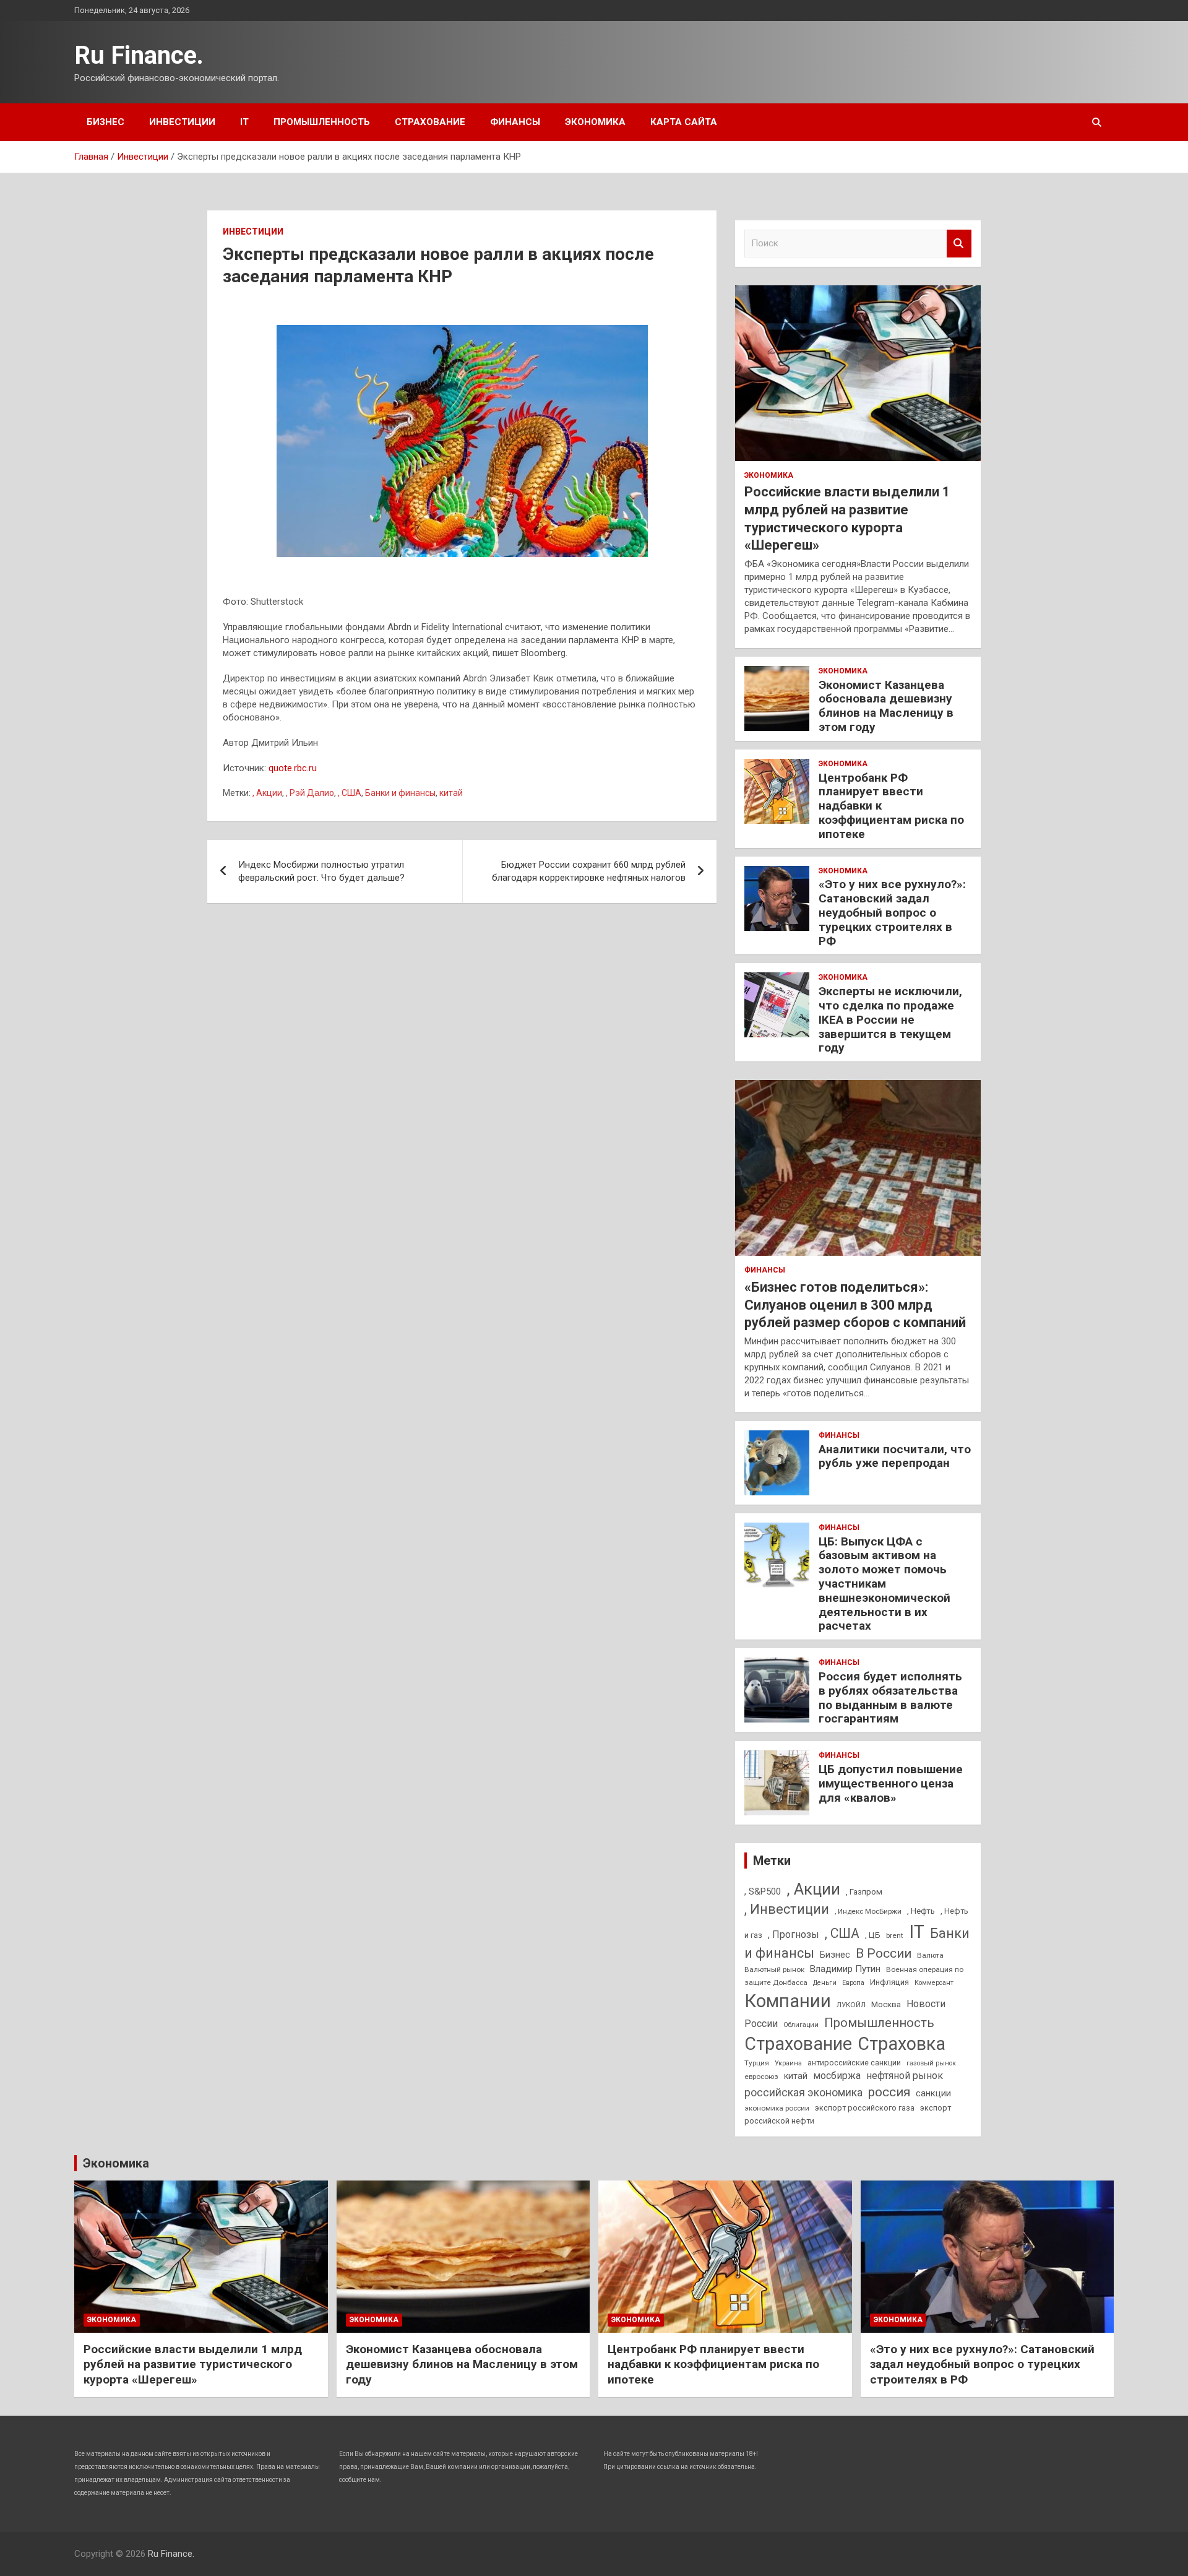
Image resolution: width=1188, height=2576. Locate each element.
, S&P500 (763, 1891)
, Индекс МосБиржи (868, 1911)
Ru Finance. (139, 55)
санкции (933, 2093)
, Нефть (921, 1911)
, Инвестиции (787, 1909)
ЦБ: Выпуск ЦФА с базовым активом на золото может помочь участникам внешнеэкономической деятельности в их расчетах (885, 1584)
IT (244, 122)
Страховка (902, 2044)
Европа (853, 1983)
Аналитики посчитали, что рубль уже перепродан (895, 1456)
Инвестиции (182, 122)
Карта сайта (684, 122)
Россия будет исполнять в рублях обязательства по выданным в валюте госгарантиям (890, 1697)
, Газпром (864, 1892)
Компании (788, 2001)
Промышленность (322, 122)
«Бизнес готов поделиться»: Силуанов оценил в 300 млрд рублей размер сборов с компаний (855, 1305)
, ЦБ (873, 1935)
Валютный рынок (774, 1969)
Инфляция (889, 1982)
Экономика (595, 122)
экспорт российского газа (865, 2108)
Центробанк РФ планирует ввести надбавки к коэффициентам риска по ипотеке (713, 2364)
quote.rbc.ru (293, 768)
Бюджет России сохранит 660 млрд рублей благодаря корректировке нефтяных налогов (589, 871)
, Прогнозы (794, 1934)
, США (350, 793)
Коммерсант (934, 1983)
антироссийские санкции (854, 2063)
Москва (886, 2004)
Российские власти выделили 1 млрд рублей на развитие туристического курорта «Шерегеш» (193, 2364)
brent (895, 1935)
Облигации (801, 2025)
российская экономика (803, 2093)
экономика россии (777, 2108)
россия (889, 2092)
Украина (788, 2063)
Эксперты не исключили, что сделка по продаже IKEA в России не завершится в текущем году (890, 1019)
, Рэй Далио (310, 793)
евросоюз (761, 2077)
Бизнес (105, 122)
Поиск (959, 244)
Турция (757, 2063)
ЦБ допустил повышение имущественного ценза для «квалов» (891, 1783)
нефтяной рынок (905, 2076)
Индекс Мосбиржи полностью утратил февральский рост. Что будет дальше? (321, 871)
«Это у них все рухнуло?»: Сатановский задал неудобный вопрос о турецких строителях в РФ (892, 912)
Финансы (515, 122)
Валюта (930, 1955)
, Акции (267, 793)
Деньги (825, 1983)
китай (451, 793)
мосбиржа (837, 2076)
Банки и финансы (400, 793)
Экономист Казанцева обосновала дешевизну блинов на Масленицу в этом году (886, 706)
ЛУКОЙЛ (851, 2005)
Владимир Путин (845, 1969)
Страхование (430, 122)
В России (884, 1953)
